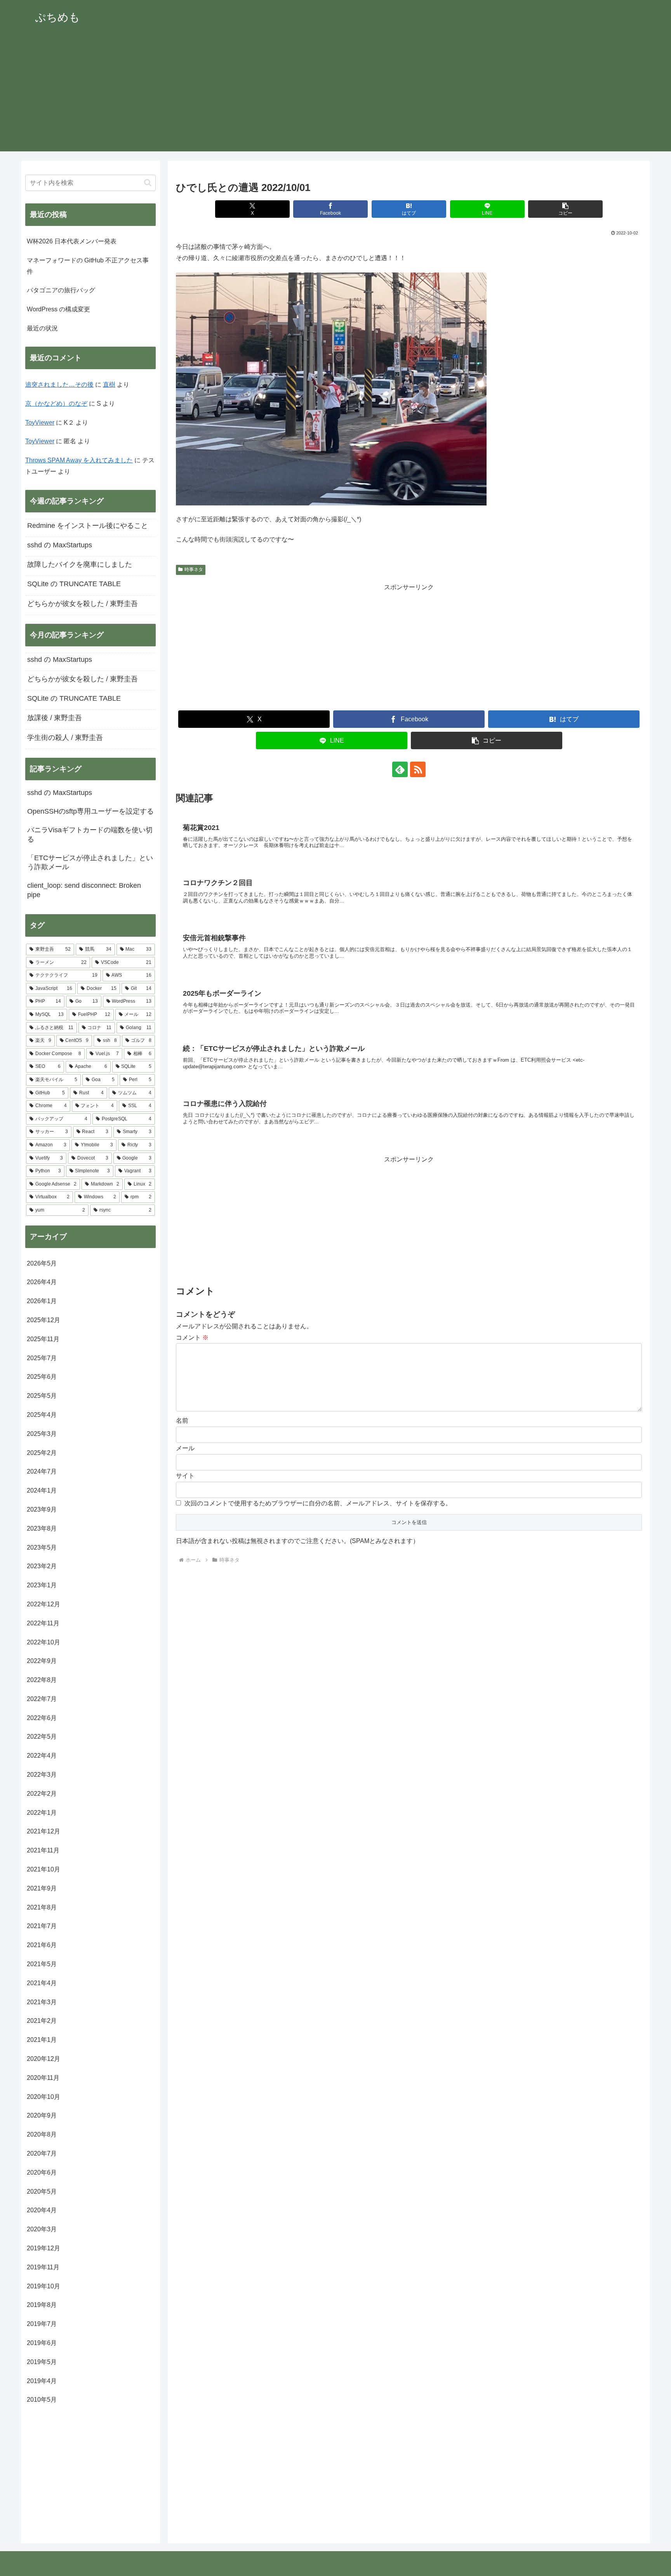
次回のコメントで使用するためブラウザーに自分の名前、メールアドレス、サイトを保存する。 (318, 1503)
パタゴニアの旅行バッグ (61, 290)
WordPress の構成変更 (58, 309)
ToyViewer (40, 423)
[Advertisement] (335, 97)
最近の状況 (42, 328)
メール (185, 1448)
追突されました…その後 (59, 384)
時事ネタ (194, 569)
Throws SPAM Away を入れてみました (79, 460)
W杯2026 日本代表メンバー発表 (72, 241)
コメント (192, 1337)
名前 (182, 1421)
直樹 (109, 384)
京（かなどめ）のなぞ (56, 404)
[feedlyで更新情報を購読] (400, 769)
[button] (565, 209)
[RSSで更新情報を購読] (418, 769)
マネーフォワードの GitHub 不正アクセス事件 (88, 266)
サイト (185, 1476)
